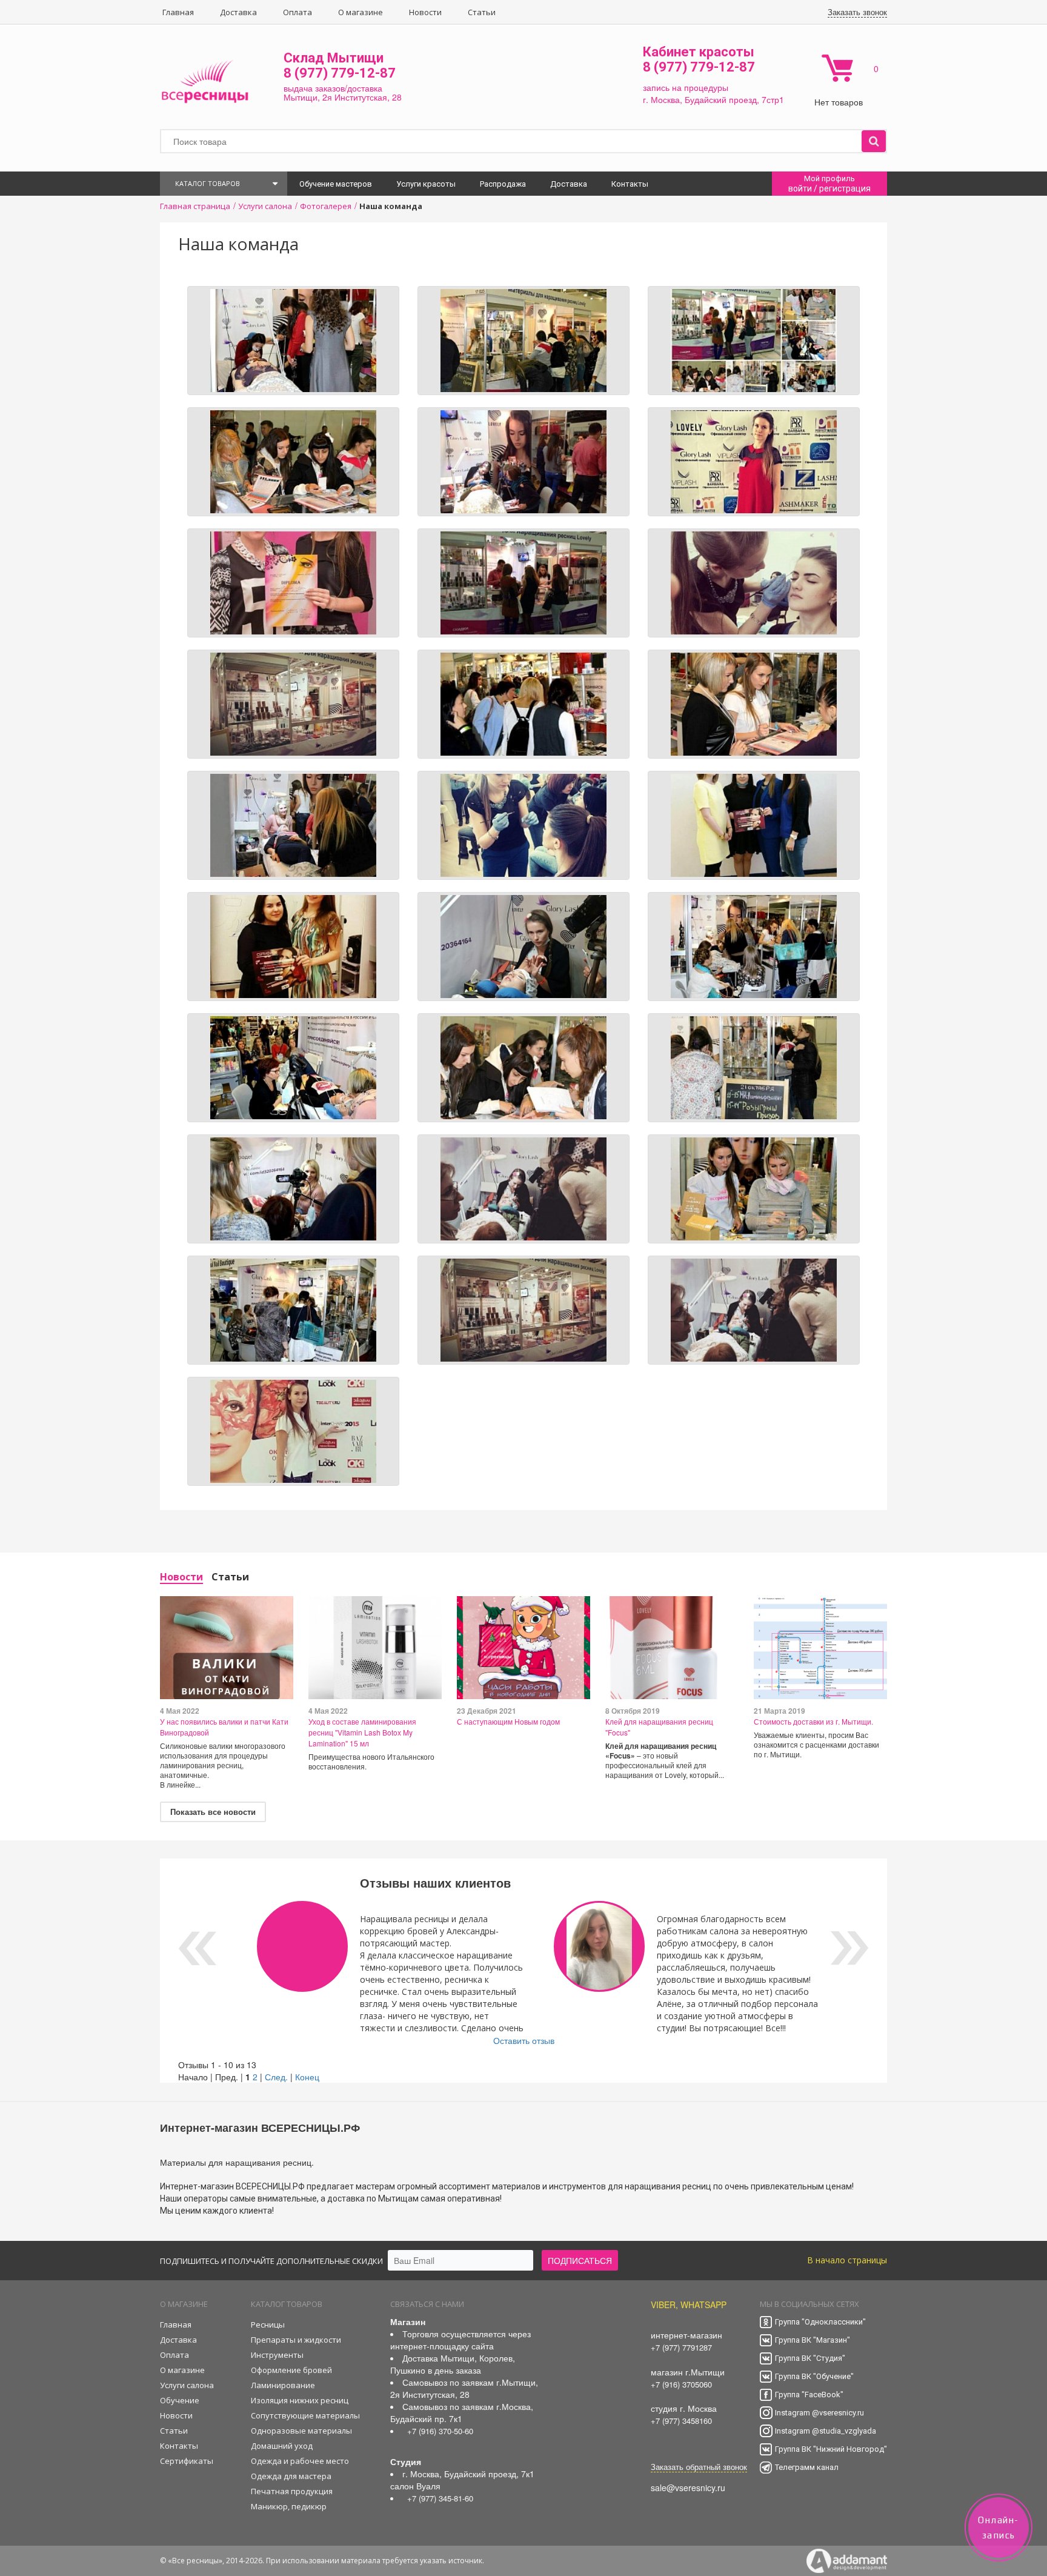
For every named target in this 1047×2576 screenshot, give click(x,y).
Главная (178, 12)
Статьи (482, 12)
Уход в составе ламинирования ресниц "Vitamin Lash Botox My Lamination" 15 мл (362, 1732)
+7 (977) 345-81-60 (440, 2498)
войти (800, 188)
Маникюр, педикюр (289, 2506)
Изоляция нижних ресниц (300, 2400)
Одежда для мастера (291, 2476)
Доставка (238, 12)
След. (276, 2077)
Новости (425, 12)
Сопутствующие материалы (305, 2415)
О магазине (361, 12)
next (850, 1948)
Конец (307, 2077)
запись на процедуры (686, 87)
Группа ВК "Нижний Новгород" (831, 2449)
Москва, (666, 99)
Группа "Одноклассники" (820, 2322)
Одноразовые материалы (301, 2431)
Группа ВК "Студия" (810, 2358)
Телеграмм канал (807, 2467)
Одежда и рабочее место (300, 2461)
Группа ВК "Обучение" (814, 2376)
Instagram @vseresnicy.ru (819, 2413)
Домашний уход (282, 2446)
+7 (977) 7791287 (681, 2347)
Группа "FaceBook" (809, 2395)
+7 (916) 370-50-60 (440, 2431)
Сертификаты (187, 2461)
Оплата (297, 12)
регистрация (845, 188)
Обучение (180, 2400)
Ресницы (268, 2325)
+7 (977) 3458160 (681, 2421)
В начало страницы (847, 2260)
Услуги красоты (426, 184)
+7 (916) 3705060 (681, 2384)
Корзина (837, 68)
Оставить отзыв (524, 2040)
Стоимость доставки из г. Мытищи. (813, 1721)
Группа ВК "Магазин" (813, 2340)
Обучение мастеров (336, 184)
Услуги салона (187, 2385)
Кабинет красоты (699, 52)
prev (197, 1948)
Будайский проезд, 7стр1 (734, 99)
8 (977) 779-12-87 (340, 73)
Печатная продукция (292, 2491)
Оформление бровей (291, 2370)
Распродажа (503, 184)
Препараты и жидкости (296, 2340)
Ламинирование (283, 2385)
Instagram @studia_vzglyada (826, 2431)
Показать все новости (213, 1812)
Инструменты (277, 2355)
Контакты (630, 184)
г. (647, 99)
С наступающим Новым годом (508, 1721)
